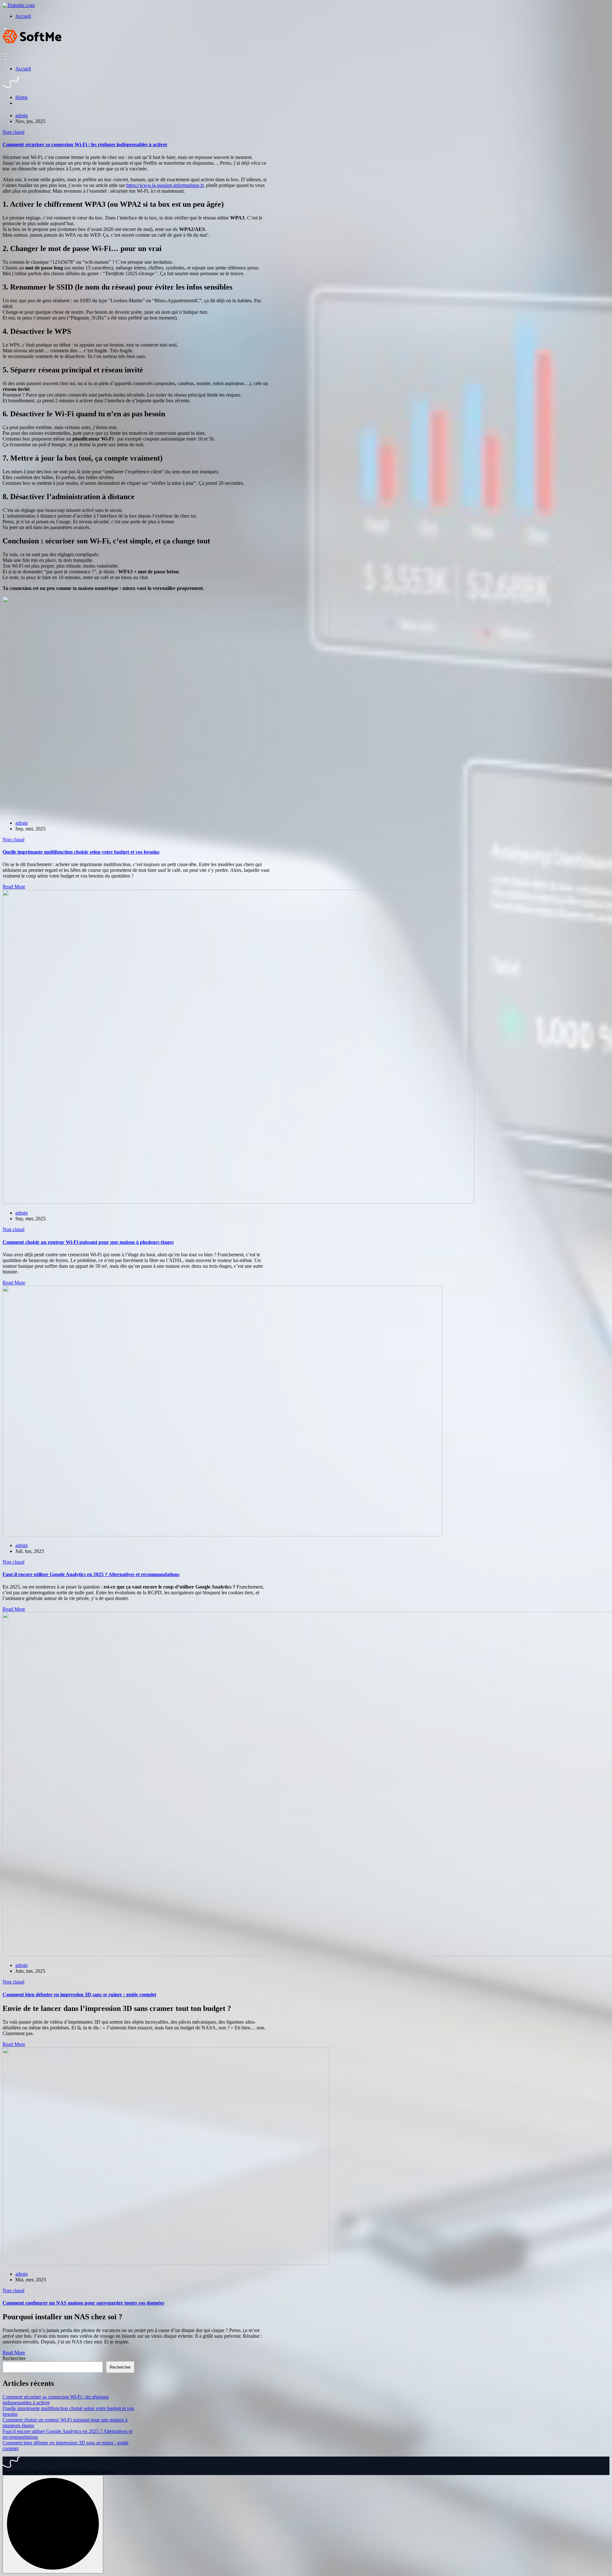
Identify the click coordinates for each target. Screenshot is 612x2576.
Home (22, 97)
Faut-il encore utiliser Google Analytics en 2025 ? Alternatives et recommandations (91, 1574)
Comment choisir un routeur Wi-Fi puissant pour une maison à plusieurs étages (88, 1242)
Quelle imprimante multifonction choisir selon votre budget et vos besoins (81, 852)
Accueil (23, 16)
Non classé (14, 132)
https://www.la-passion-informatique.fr (165, 185)
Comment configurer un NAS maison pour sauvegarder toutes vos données (83, 2303)
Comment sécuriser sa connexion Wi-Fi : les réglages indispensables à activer (85, 144)
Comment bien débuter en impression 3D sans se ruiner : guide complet (79, 1995)
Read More (14, 887)
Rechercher (14, 2358)
